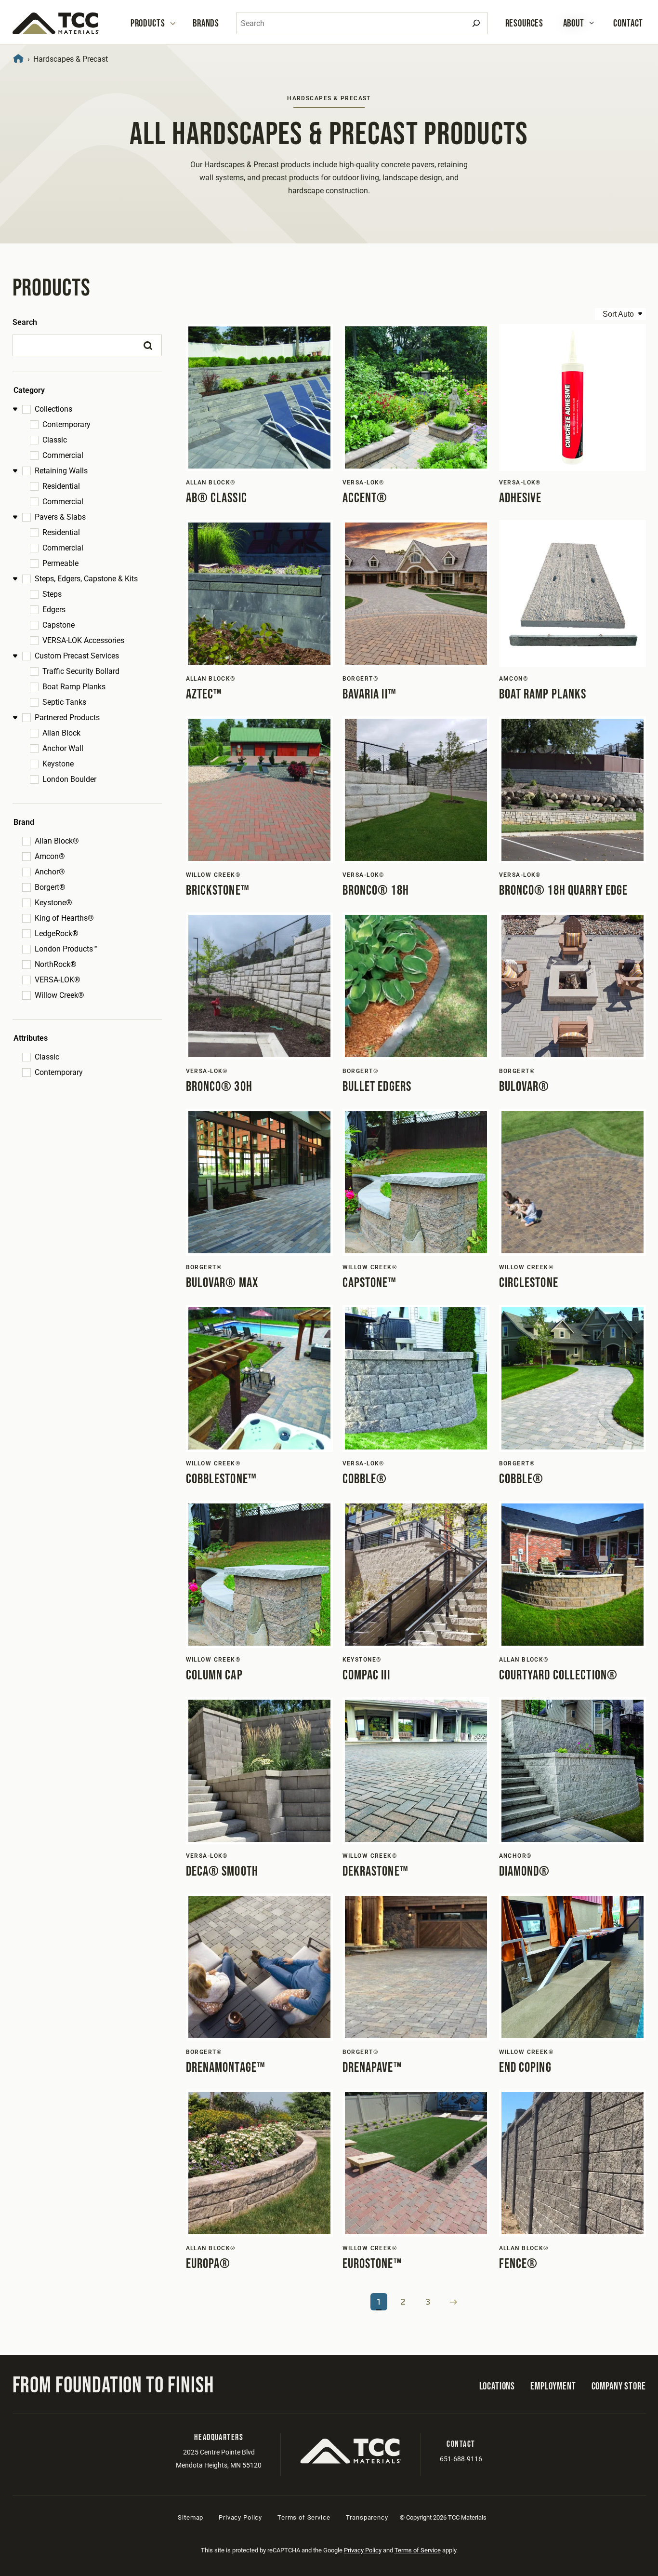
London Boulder (69, 779)
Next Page (454, 2302)
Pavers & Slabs (60, 517)
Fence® (519, 2264)
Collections (53, 409)
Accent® (365, 498)
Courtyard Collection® (559, 1675)
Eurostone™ (372, 2264)
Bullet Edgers (377, 1087)
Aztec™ (204, 694)
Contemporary (66, 424)
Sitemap (191, 2517)
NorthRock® (56, 964)
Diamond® (525, 1872)
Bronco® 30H (219, 1087)
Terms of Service (304, 2517)
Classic (55, 440)
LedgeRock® (57, 933)
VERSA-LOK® (58, 980)
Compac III (366, 1675)
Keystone (58, 764)
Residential (61, 486)
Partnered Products (67, 718)
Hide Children (17, 409)
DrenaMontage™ (226, 2068)
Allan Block (61, 733)
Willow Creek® (59, 995)
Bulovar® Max (222, 1283)
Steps (52, 594)
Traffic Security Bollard (81, 671)
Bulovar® (524, 1087)
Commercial (63, 455)
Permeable (60, 563)
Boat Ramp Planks (74, 687)
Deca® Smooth (222, 1872)
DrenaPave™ (372, 2068)
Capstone (59, 625)
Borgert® (50, 887)
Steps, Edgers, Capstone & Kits (86, 579)
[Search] (476, 23)
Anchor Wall (63, 748)
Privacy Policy (240, 2517)
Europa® (208, 2264)
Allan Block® (57, 841)
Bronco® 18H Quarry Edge (564, 891)
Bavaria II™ (369, 694)
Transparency (367, 2517)
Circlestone (529, 1283)
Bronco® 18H (376, 891)
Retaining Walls (61, 471)
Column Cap (214, 1675)
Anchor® (50, 872)
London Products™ (66, 949)
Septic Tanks (64, 702)
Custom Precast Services (77, 656)
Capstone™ (370, 1283)
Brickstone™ (218, 891)
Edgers (54, 610)
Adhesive (520, 498)
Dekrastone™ (375, 1872)
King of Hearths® (64, 918)
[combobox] (362, 23)
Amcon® (50, 856)
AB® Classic (217, 498)
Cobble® (365, 1479)
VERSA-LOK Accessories (83, 640)
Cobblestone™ (221, 1479)
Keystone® (53, 903)
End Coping (525, 2068)
